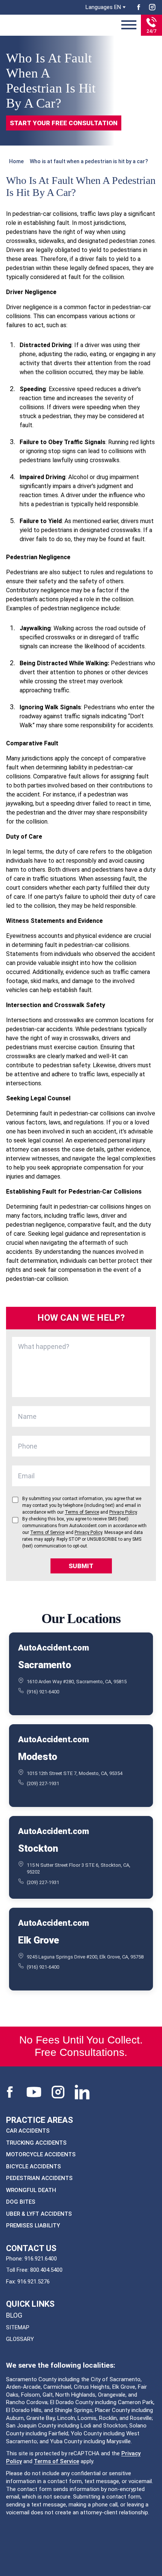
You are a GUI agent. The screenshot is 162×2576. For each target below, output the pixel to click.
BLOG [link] (14, 2315)
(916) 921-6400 (43, 1692)
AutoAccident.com (53, 1648)
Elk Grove (39, 1940)
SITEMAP (18, 2327)
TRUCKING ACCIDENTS (36, 2143)
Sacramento (44, 1664)
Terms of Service (57, 2461)
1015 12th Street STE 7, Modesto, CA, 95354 (75, 1773)
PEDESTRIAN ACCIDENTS (39, 2178)
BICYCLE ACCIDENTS (34, 2166)
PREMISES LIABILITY (33, 2226)
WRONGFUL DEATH (31, 2190)
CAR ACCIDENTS (28, 2131)
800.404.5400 (46, 2270)
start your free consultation (64, 123)
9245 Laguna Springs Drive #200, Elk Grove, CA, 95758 (85, 1956)
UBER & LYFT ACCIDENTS (39, 2214)
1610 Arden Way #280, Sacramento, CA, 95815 (77, 1681)
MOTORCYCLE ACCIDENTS (41, 2154)
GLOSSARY (20, 2339)
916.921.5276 (34, 2282)
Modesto (38, 1756)
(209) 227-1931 (43, 1783)
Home (16, 161)
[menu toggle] (129, 25)
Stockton (38, 1848)
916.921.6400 (41, 2259)
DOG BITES (21, 2202)
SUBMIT (81, 1566)
